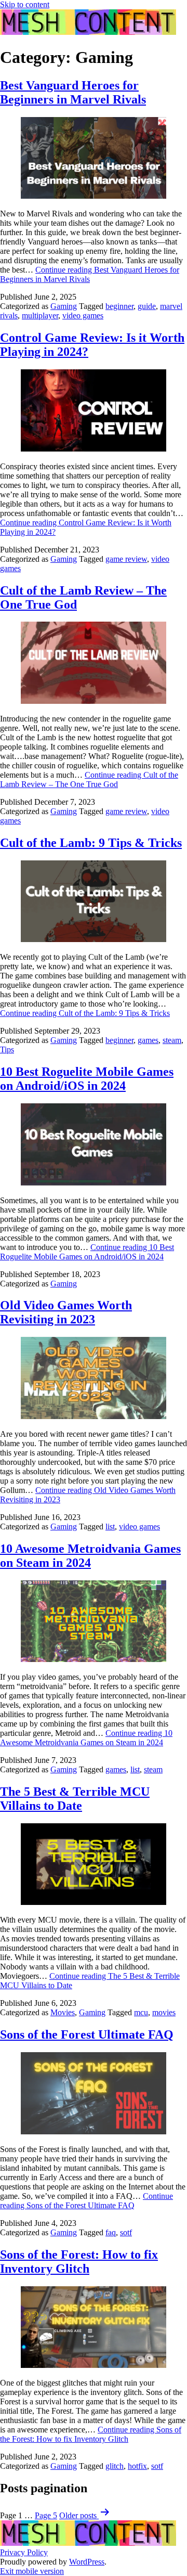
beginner (119, 306)
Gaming (64, 306)
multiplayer (40, 315)
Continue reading (90, 274)
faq (111, 2232)
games (148, 1040)
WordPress (87, 2562)
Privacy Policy (24, 2552)
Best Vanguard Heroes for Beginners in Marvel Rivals (73, 92)
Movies (63, 2012)
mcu (141, 2012)
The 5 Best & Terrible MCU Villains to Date (75, 1799)
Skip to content (25, 4)
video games (83, 315)
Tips (7, 1049)
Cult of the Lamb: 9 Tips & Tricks (91, 843)
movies (164, 2012)
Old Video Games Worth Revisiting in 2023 (66, 1312)
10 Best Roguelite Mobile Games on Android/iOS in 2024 (87, 1079)
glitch (115, 2466)
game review (126, 559)
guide (147, 306)
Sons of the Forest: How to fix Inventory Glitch (79, 2262)
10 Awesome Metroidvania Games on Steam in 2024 (90, 1556)
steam (172, 1040)
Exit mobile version (32, 2571)
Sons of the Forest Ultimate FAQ (87, 2034)
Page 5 (46, 2515)
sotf (126, 2232)
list (110, 1527)
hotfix (137, 2466)
